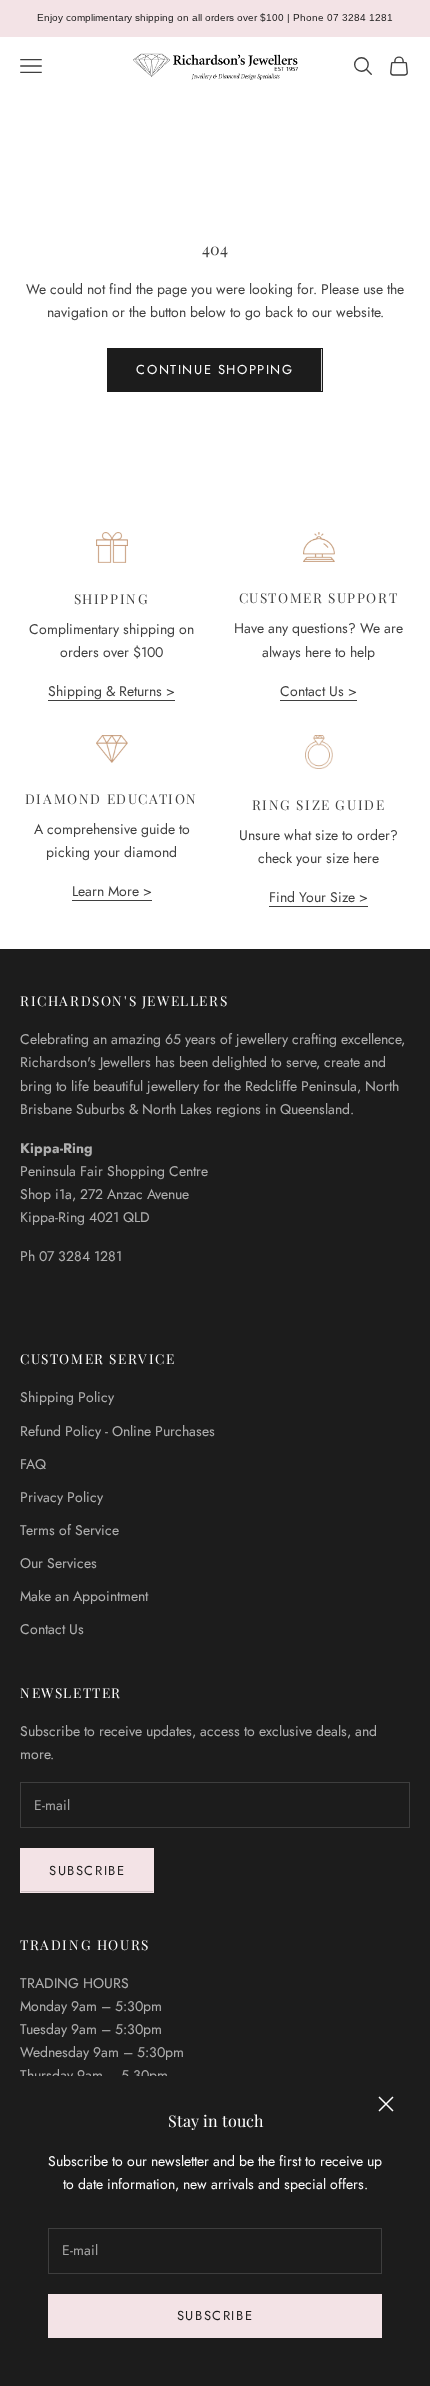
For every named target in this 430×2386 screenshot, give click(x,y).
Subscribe (215, 2315)
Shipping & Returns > (111, 691)
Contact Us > (318, 691)
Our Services (58, 1563)
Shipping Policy (67, 1397)
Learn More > (112, 891)
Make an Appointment (84, 1596)
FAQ (33, 1464)
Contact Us (52, 1629)
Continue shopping (214, 369)
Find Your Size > (318, 897)
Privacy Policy (61, 1497)
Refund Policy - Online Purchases (117, 1431)
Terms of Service (69, 1530)
